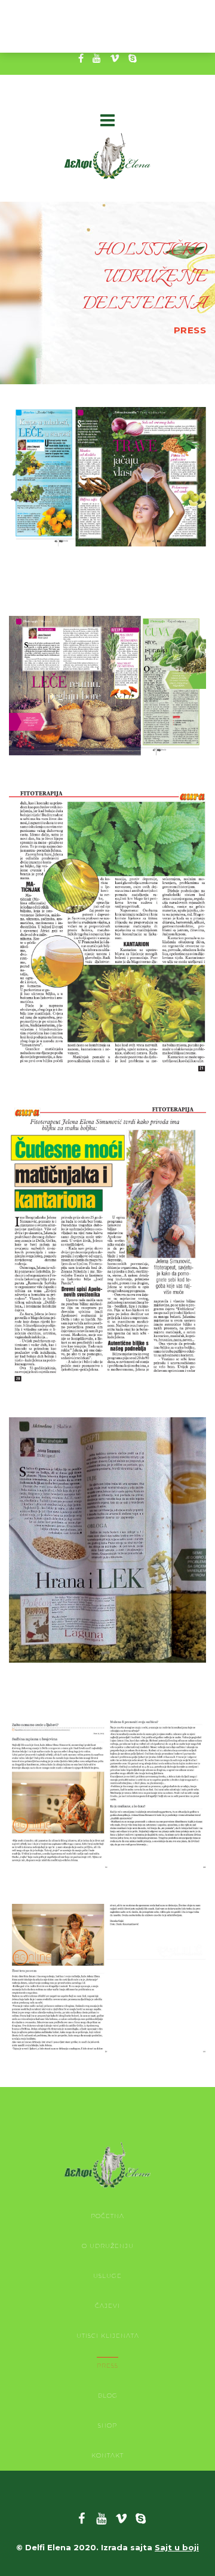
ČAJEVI (107, 2306)
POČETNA (107, 2216)
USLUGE (107, 2276)
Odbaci (181, 34)
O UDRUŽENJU (108, 2246)
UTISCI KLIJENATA (108, 2336)
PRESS (107, 2366)
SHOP (107, 2425)
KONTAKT (107, 2455)
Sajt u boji (177, 2547)
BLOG (108, 2396)
